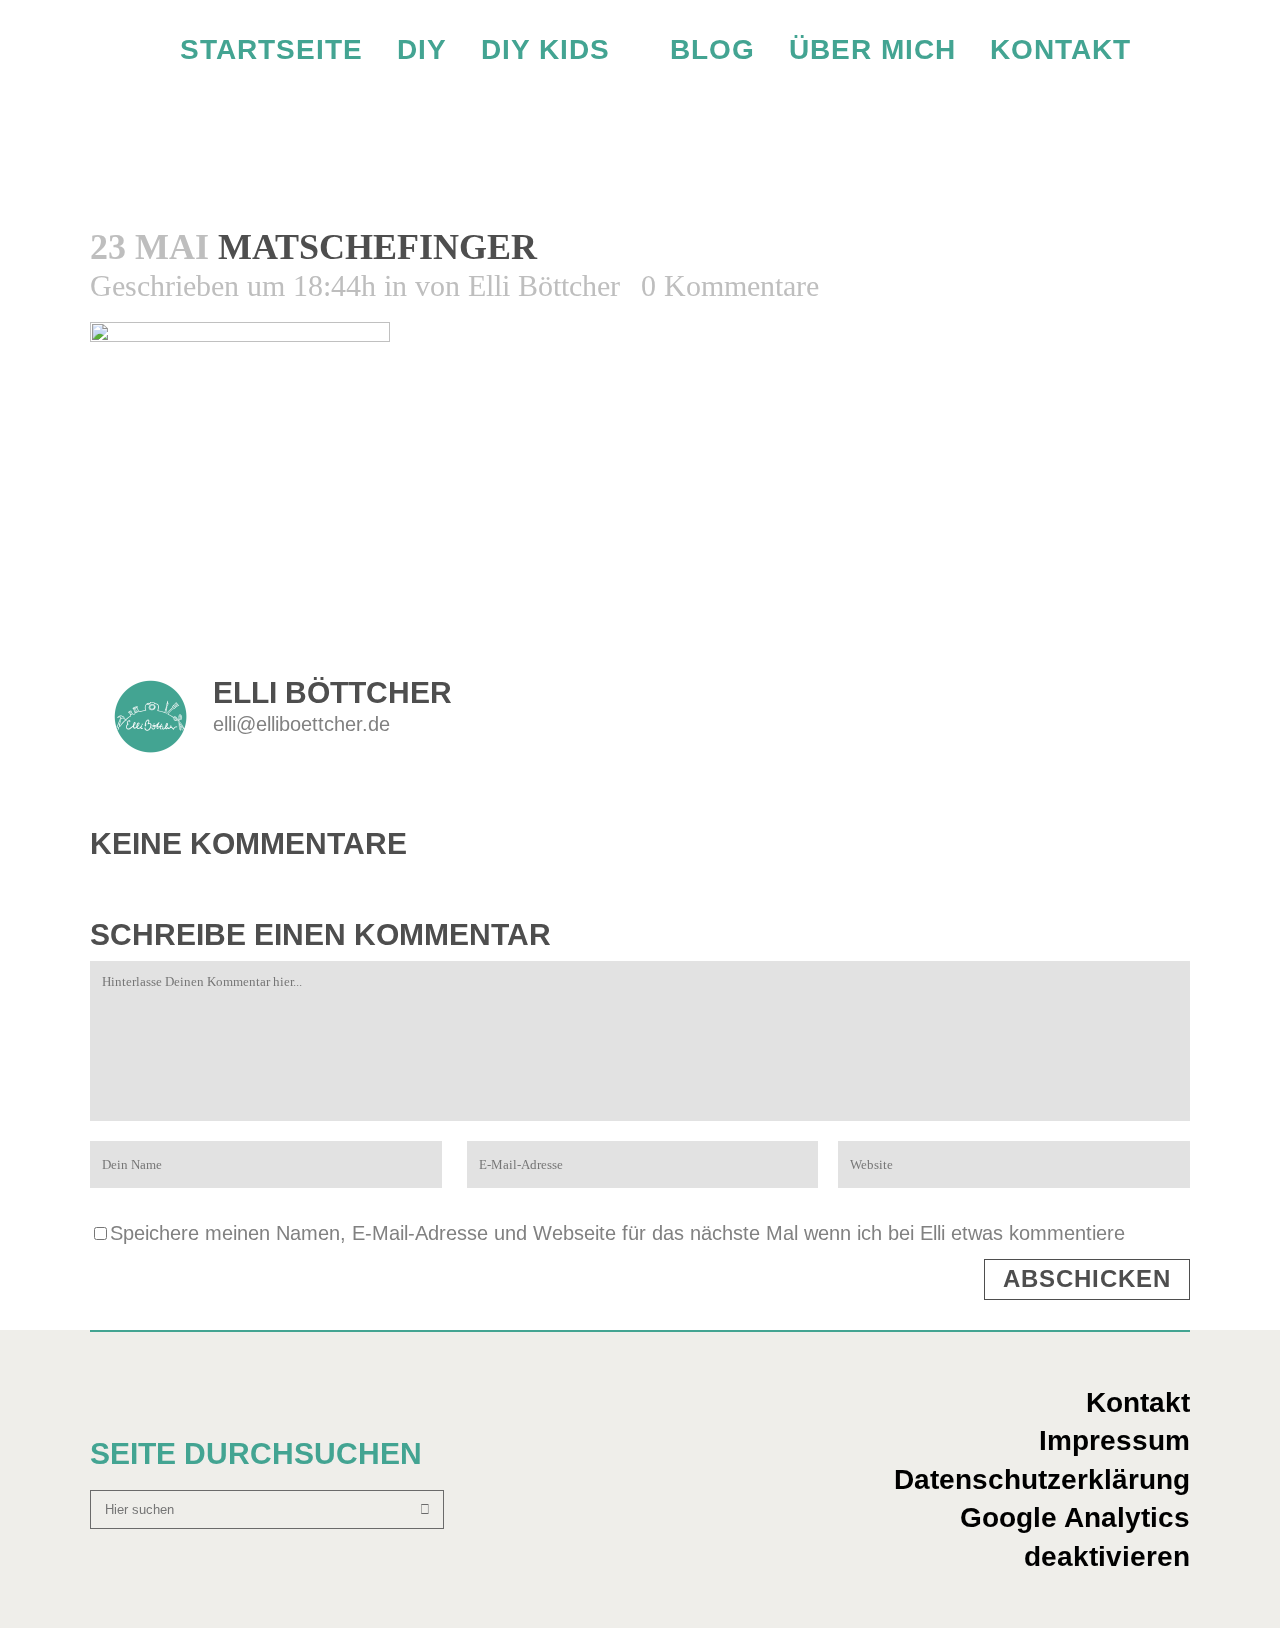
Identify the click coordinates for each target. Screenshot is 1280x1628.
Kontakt (1138, 1402)
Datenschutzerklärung (1042, 1479)
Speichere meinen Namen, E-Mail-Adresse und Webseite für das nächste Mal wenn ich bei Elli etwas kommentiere (617, 1233)
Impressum (1114, 1440)
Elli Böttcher (544, 285)
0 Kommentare (730, 285)
